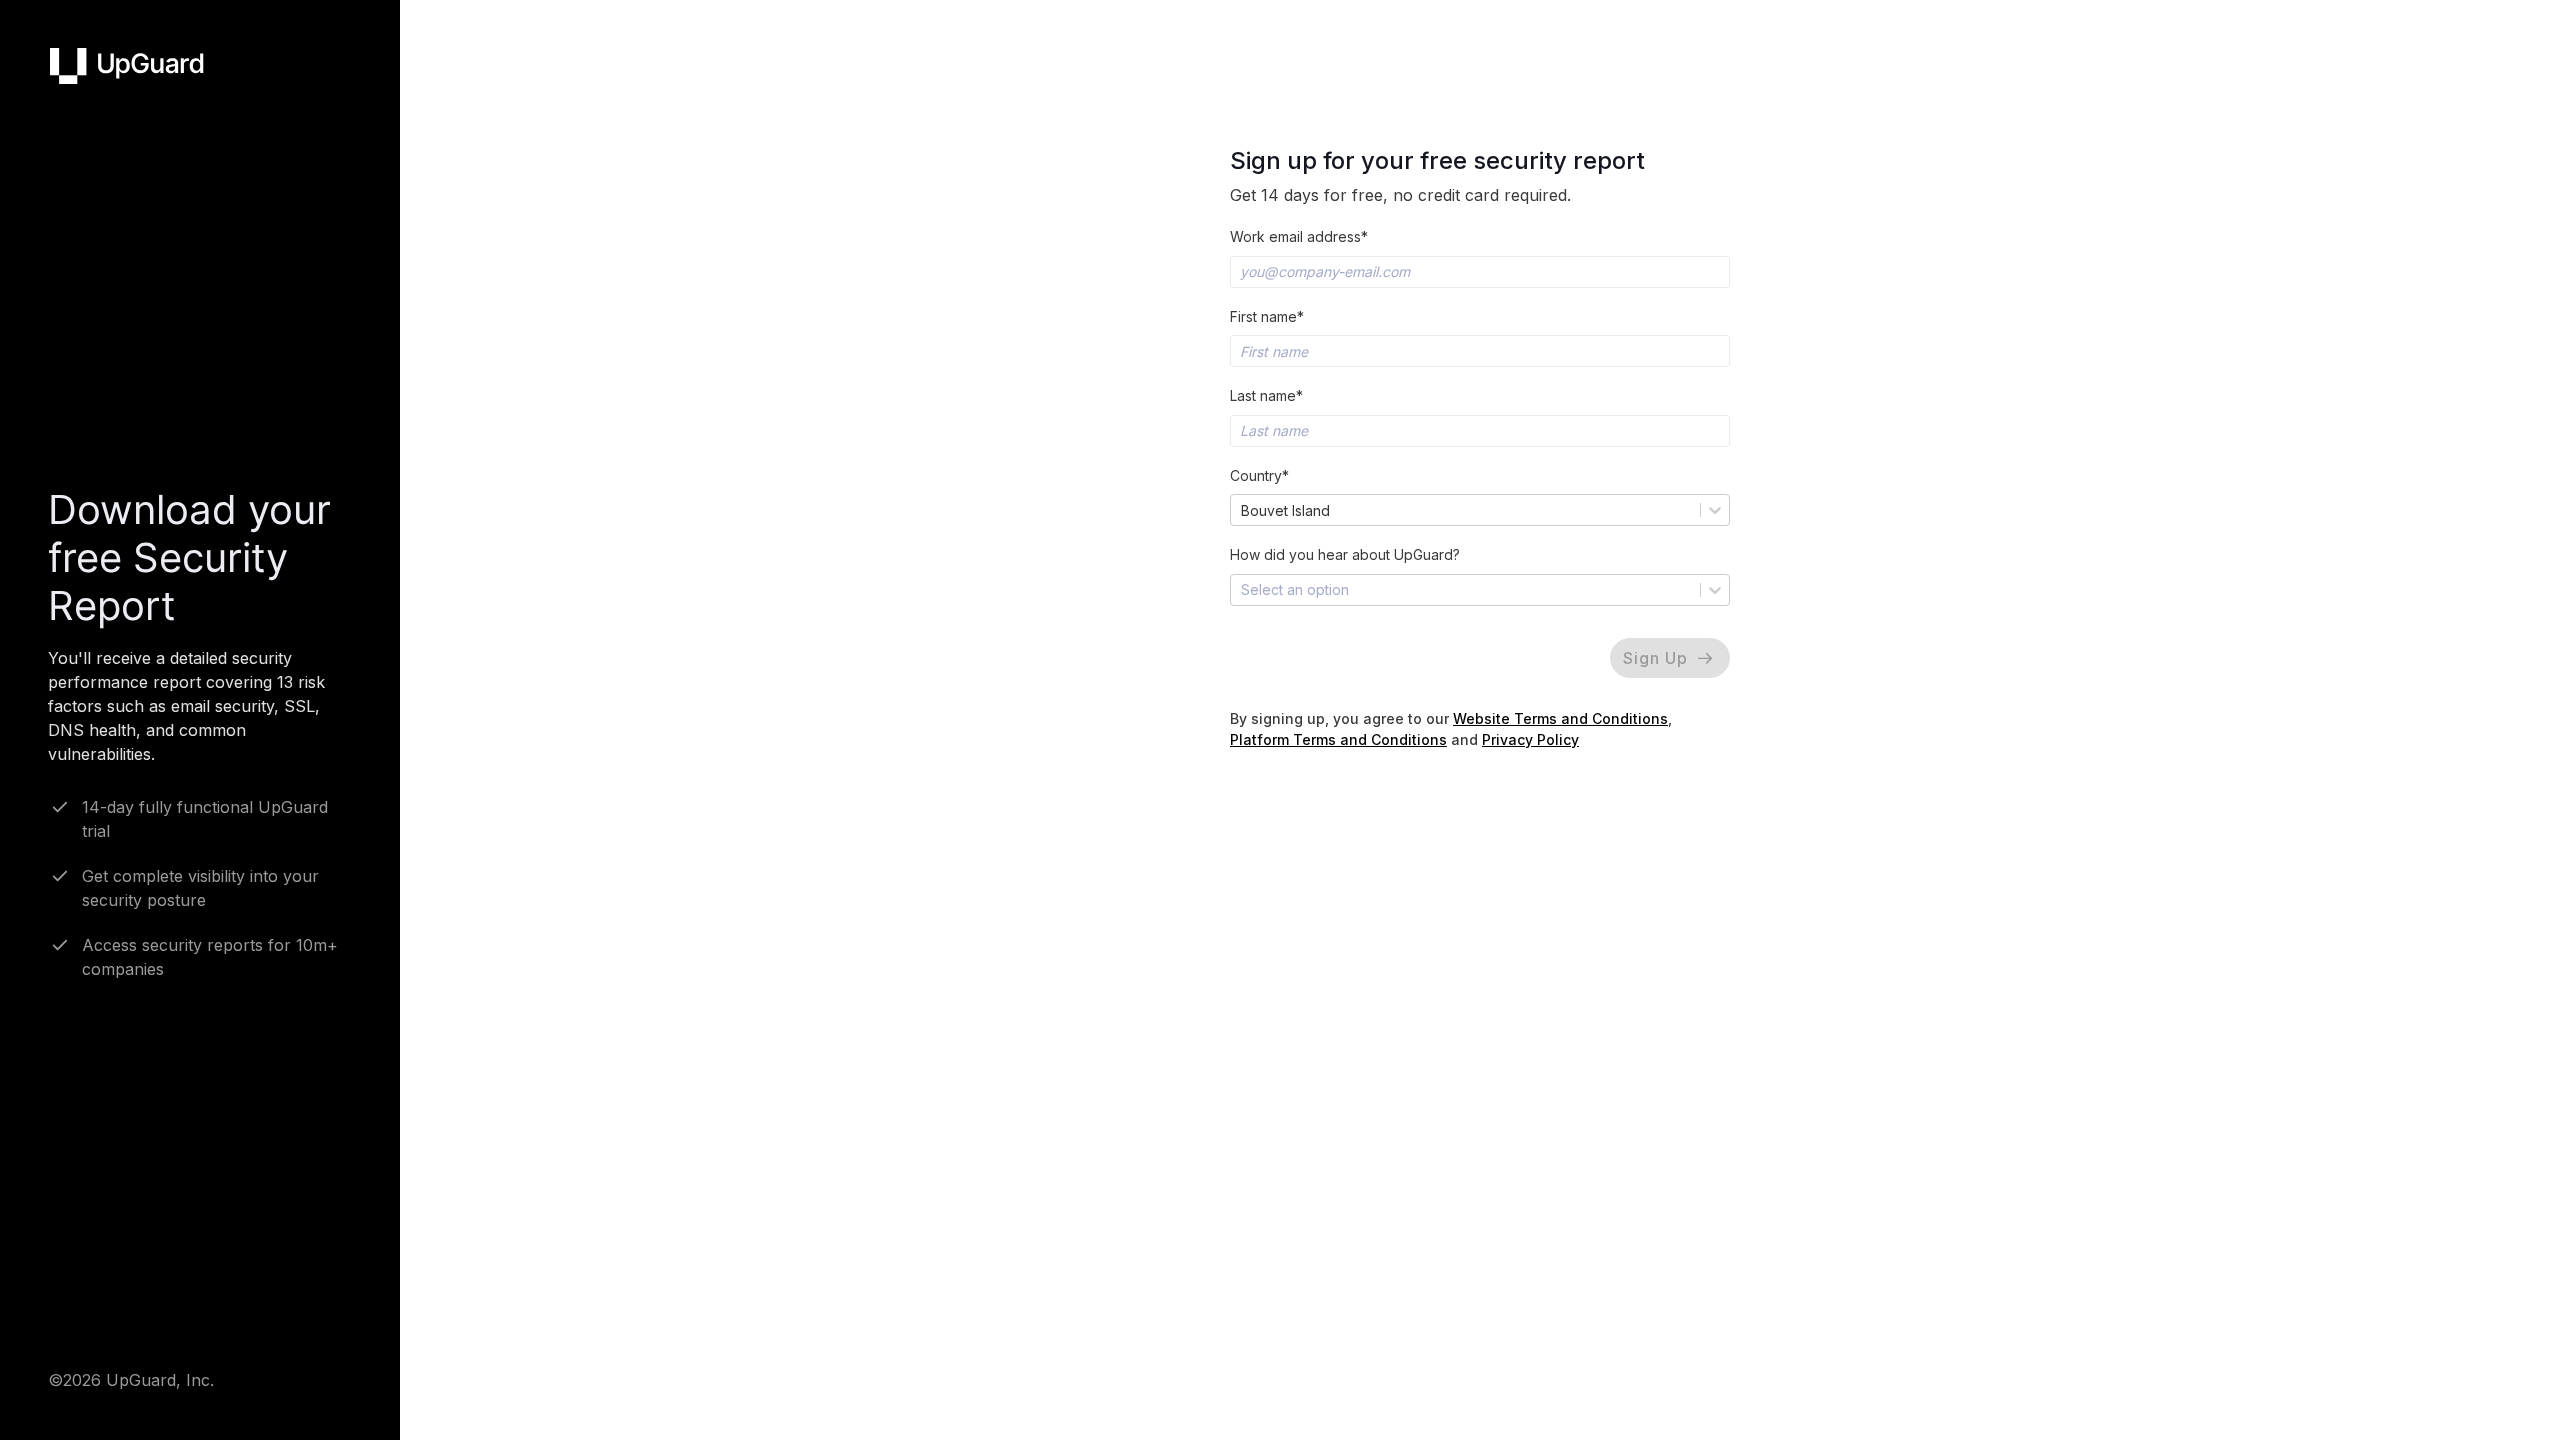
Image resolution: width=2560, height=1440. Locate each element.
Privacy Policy (1530, 739)
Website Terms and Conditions (1560, 718)
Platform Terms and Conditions (1338, 739)
